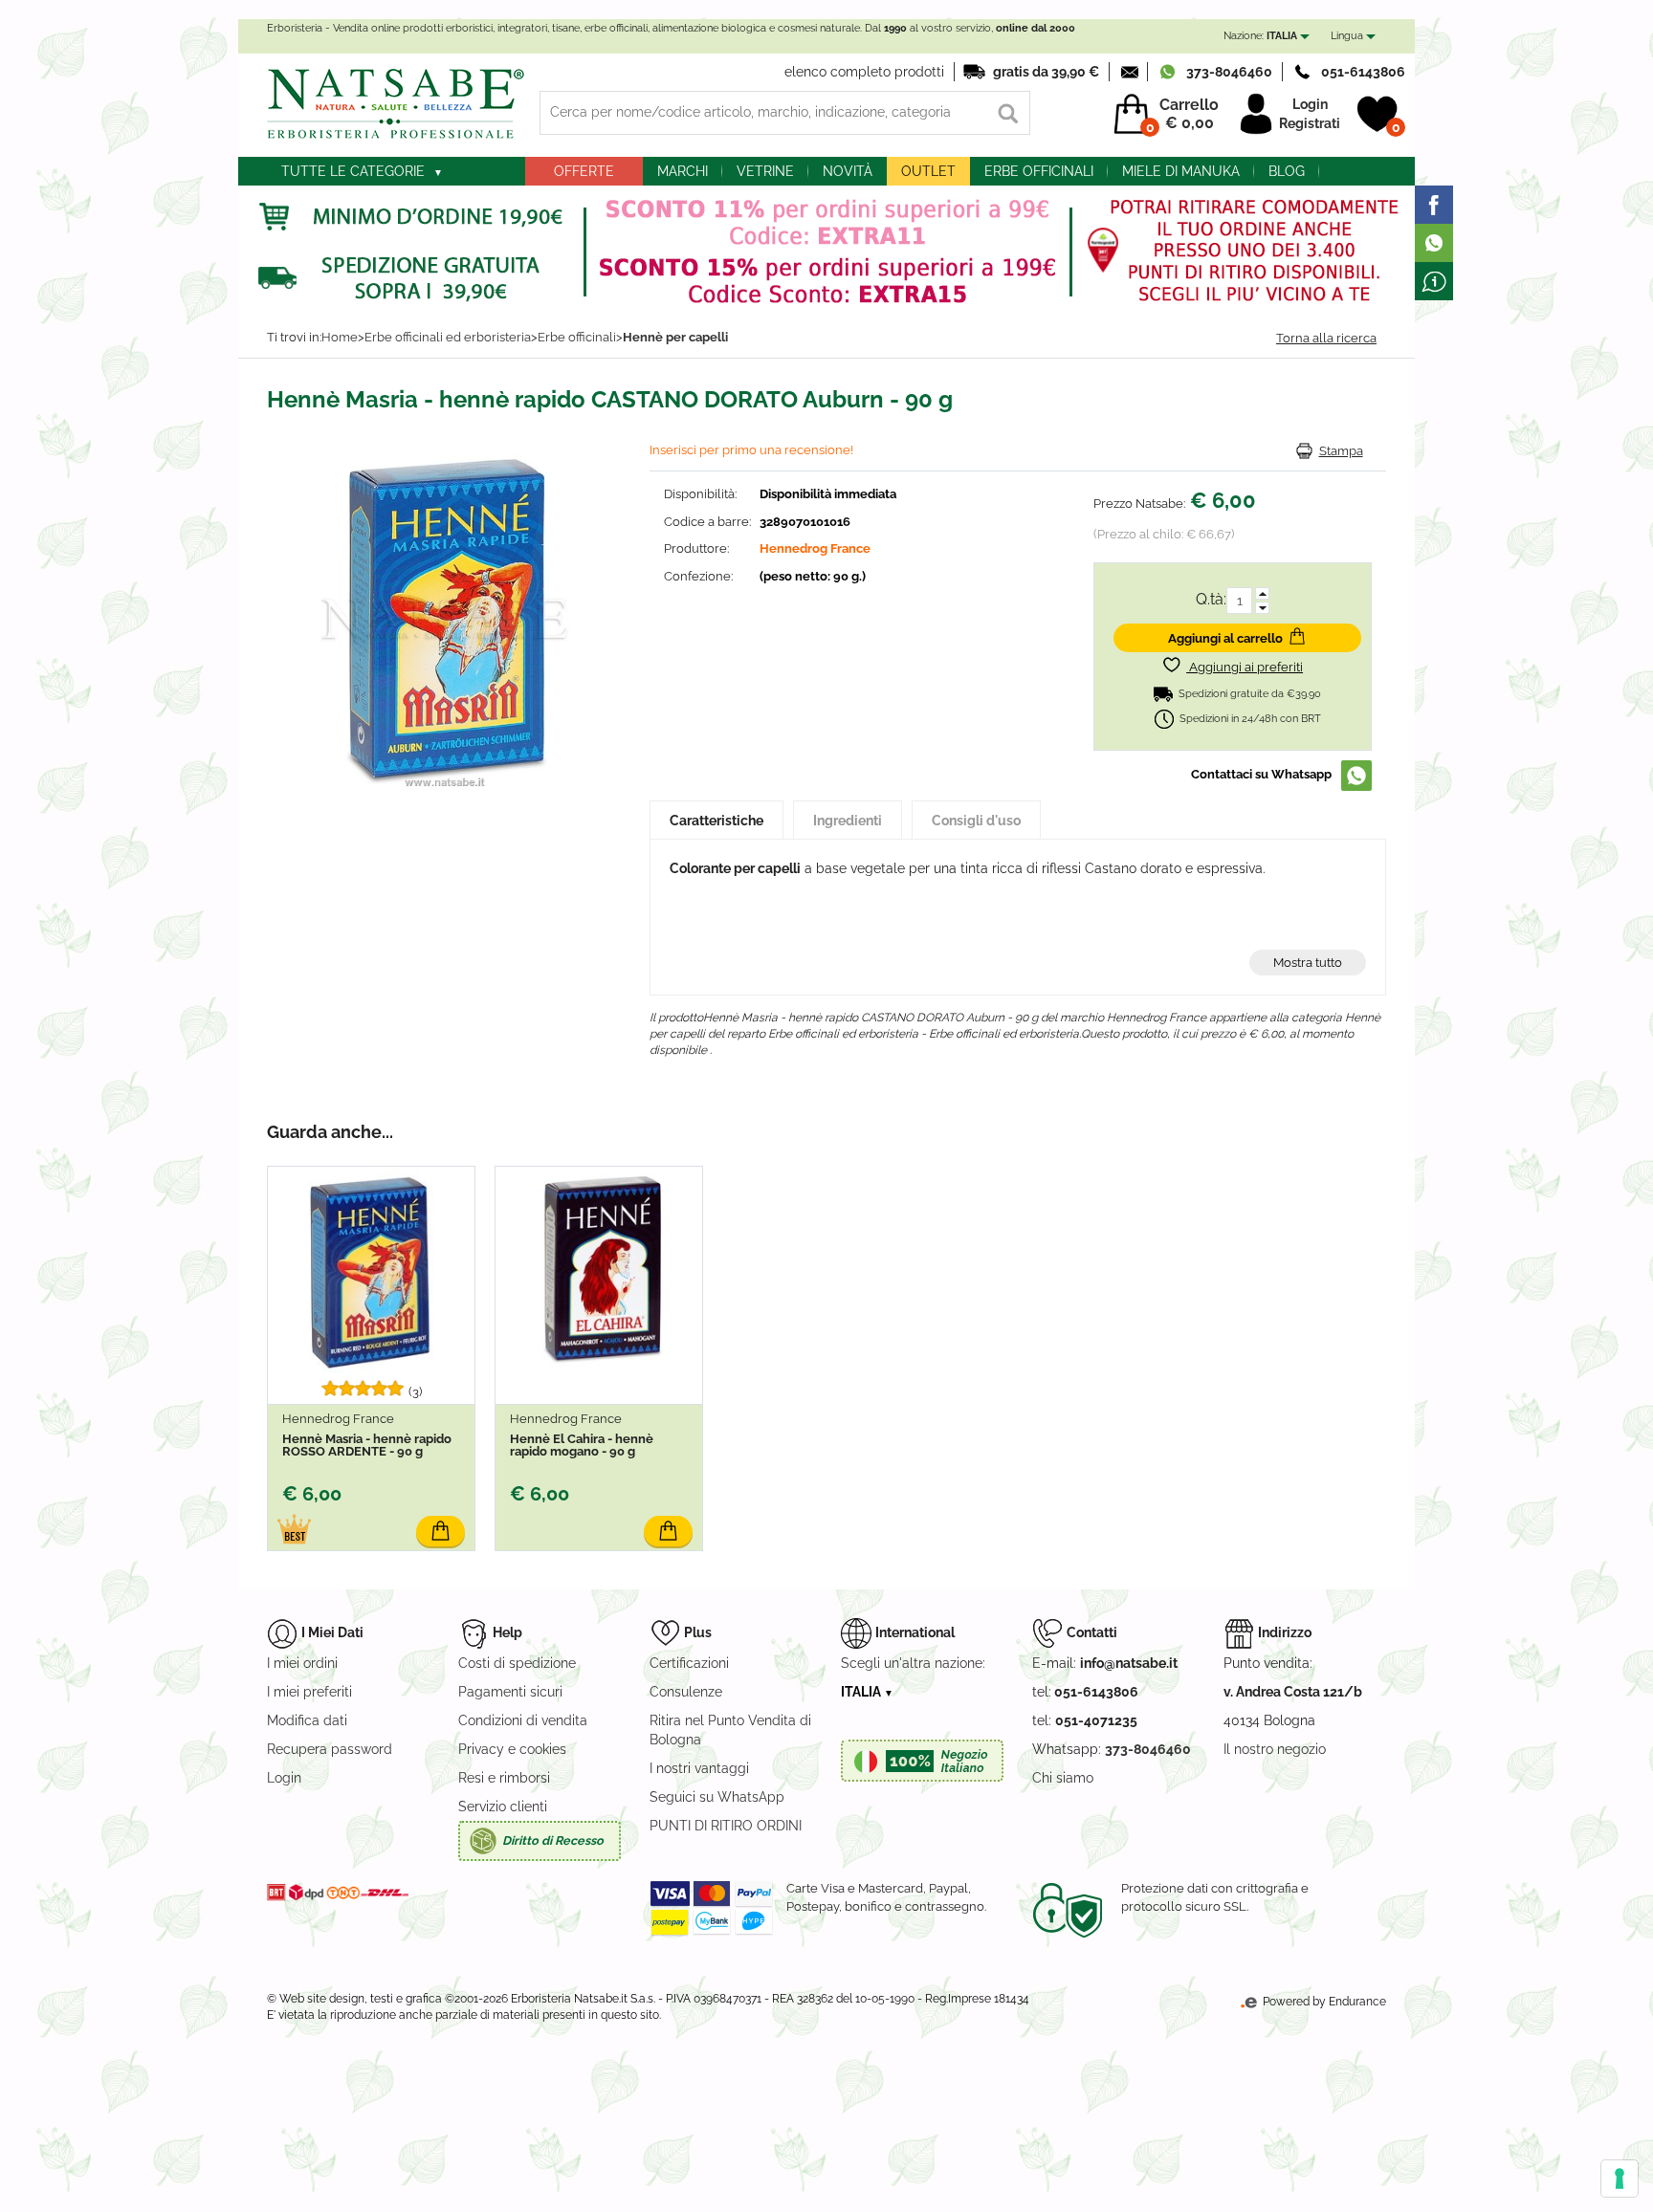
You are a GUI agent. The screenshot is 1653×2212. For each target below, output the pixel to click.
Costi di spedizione (517, 1663)
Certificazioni (689, 1663)
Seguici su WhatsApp (717, 1797)
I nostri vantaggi (699, 1768)
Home (340, 337)
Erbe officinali (1039, 171)
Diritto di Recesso (553, 1840)
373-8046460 (1229, 72)
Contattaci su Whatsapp (1261, 774)
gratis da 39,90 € (1046, 72)
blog (1287, 171)
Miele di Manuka (1181, 171)
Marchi (683, 171)
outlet (928, 171)
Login (1310, 104)
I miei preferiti (309, 1692)
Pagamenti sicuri (510, 1692)
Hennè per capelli (675, 337)
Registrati (1310, 123)
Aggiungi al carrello (1225, 638)
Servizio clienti (503, 1807)
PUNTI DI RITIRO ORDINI (726, 1826)
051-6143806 (1363, 72)
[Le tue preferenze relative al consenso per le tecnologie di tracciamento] (1620, 2179)
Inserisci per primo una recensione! (751, 450)
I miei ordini (302, 1663)
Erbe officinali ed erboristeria (448, 337)
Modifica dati (307, 1720)
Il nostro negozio (1275, 1749)
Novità (848, 171)
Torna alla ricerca (1326, 338)
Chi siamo (1063, 1778)
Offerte (584, 171)
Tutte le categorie (353, 171)
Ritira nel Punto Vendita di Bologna (730, 1730)
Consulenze (686, 1692)
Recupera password (330, 1749)
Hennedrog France (815, 548)
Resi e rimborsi (504, 1778)
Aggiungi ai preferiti (1245, 667)
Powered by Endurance (1323, 2002)
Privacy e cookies (512, 1749)
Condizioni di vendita (523, 1720)
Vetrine (765, 171)
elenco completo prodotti (864, 72)
